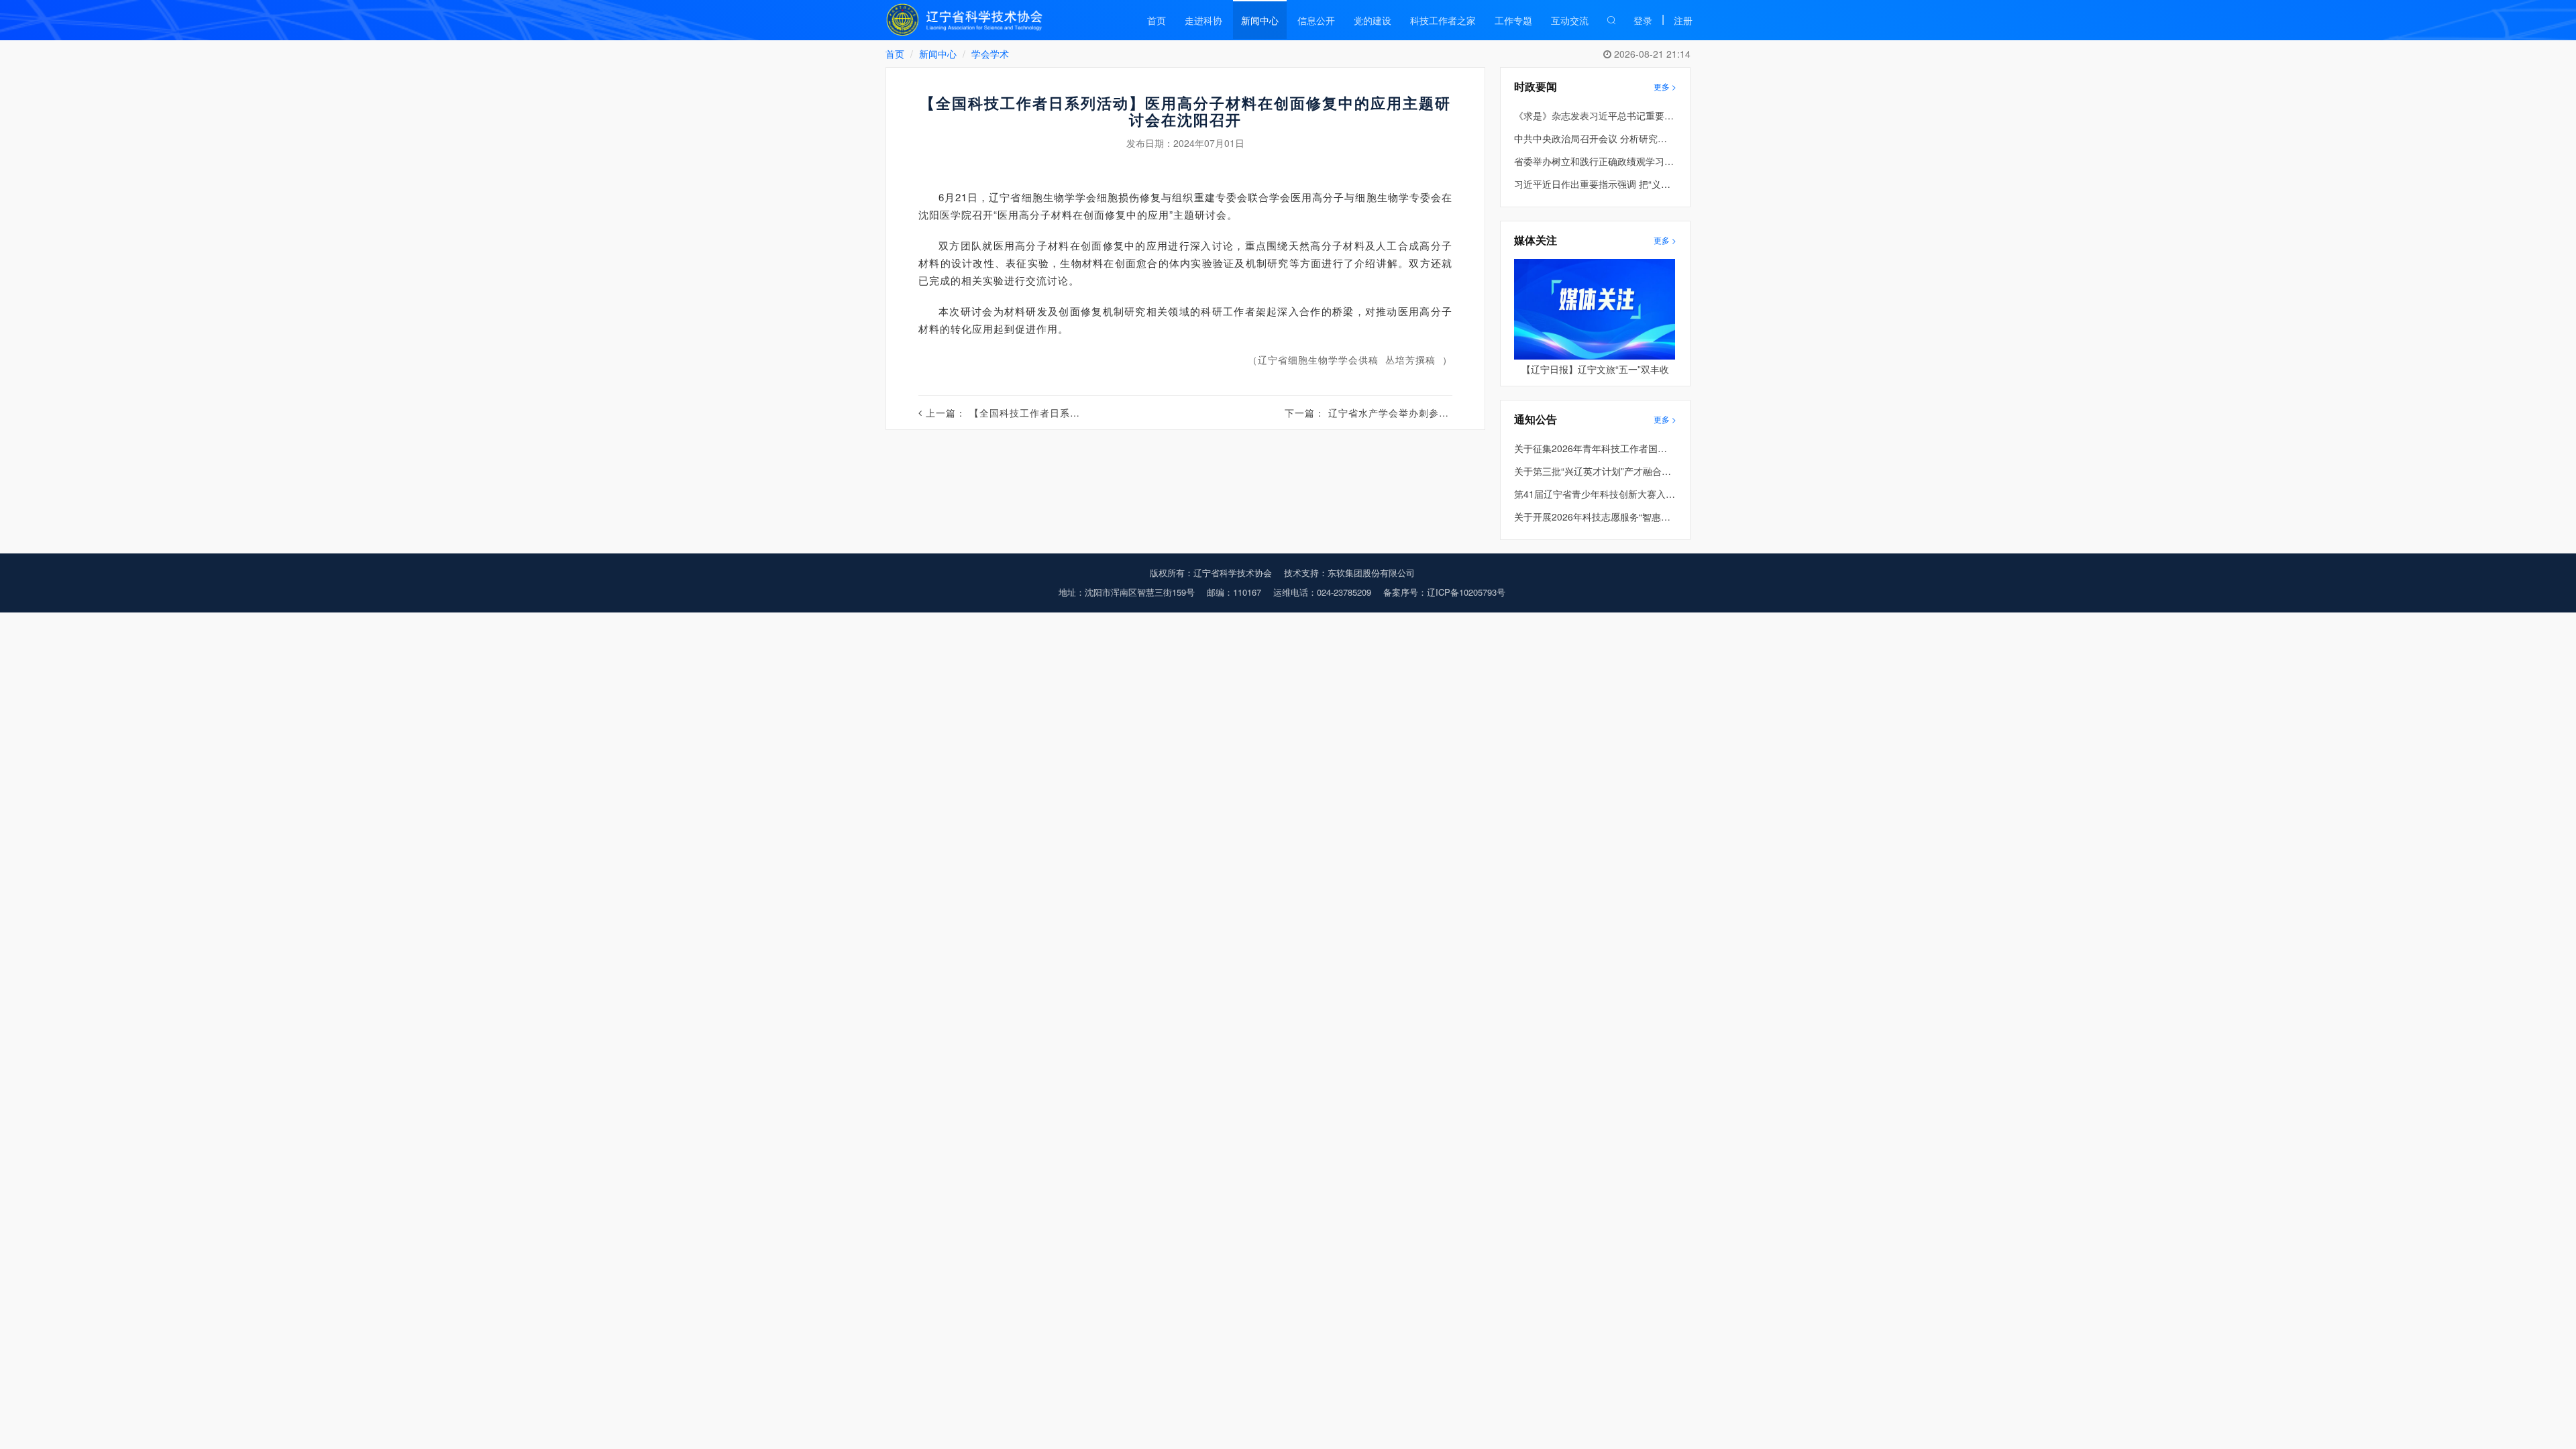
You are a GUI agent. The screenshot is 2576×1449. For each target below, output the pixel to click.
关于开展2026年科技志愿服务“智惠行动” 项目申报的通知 (1595, 517)
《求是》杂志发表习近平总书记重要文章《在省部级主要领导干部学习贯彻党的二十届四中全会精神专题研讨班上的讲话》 (1595, 115)
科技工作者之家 (1443, 20)
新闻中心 (1260, 20)
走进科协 (1203, 20)
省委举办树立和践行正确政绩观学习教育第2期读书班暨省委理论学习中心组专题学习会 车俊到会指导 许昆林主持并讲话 (1595, 161)
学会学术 (990, 54)
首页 (1157, 20)
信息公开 (1316, 20)
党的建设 (1373, 20)
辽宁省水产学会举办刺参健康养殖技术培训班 (1429, 413)
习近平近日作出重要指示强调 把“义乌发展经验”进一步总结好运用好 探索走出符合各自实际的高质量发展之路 (1595, 184)
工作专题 (1513, 20)
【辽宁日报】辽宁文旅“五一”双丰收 (1595, 369)
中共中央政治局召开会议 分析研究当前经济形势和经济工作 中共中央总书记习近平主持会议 (1595, 138)
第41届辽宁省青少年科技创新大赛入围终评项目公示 (1595, 494)
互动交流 (1570, 20)
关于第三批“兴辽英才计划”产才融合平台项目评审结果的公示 (1595, 471)
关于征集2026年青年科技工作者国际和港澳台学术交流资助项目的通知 (1595, 448)
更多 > (1665, 86)
